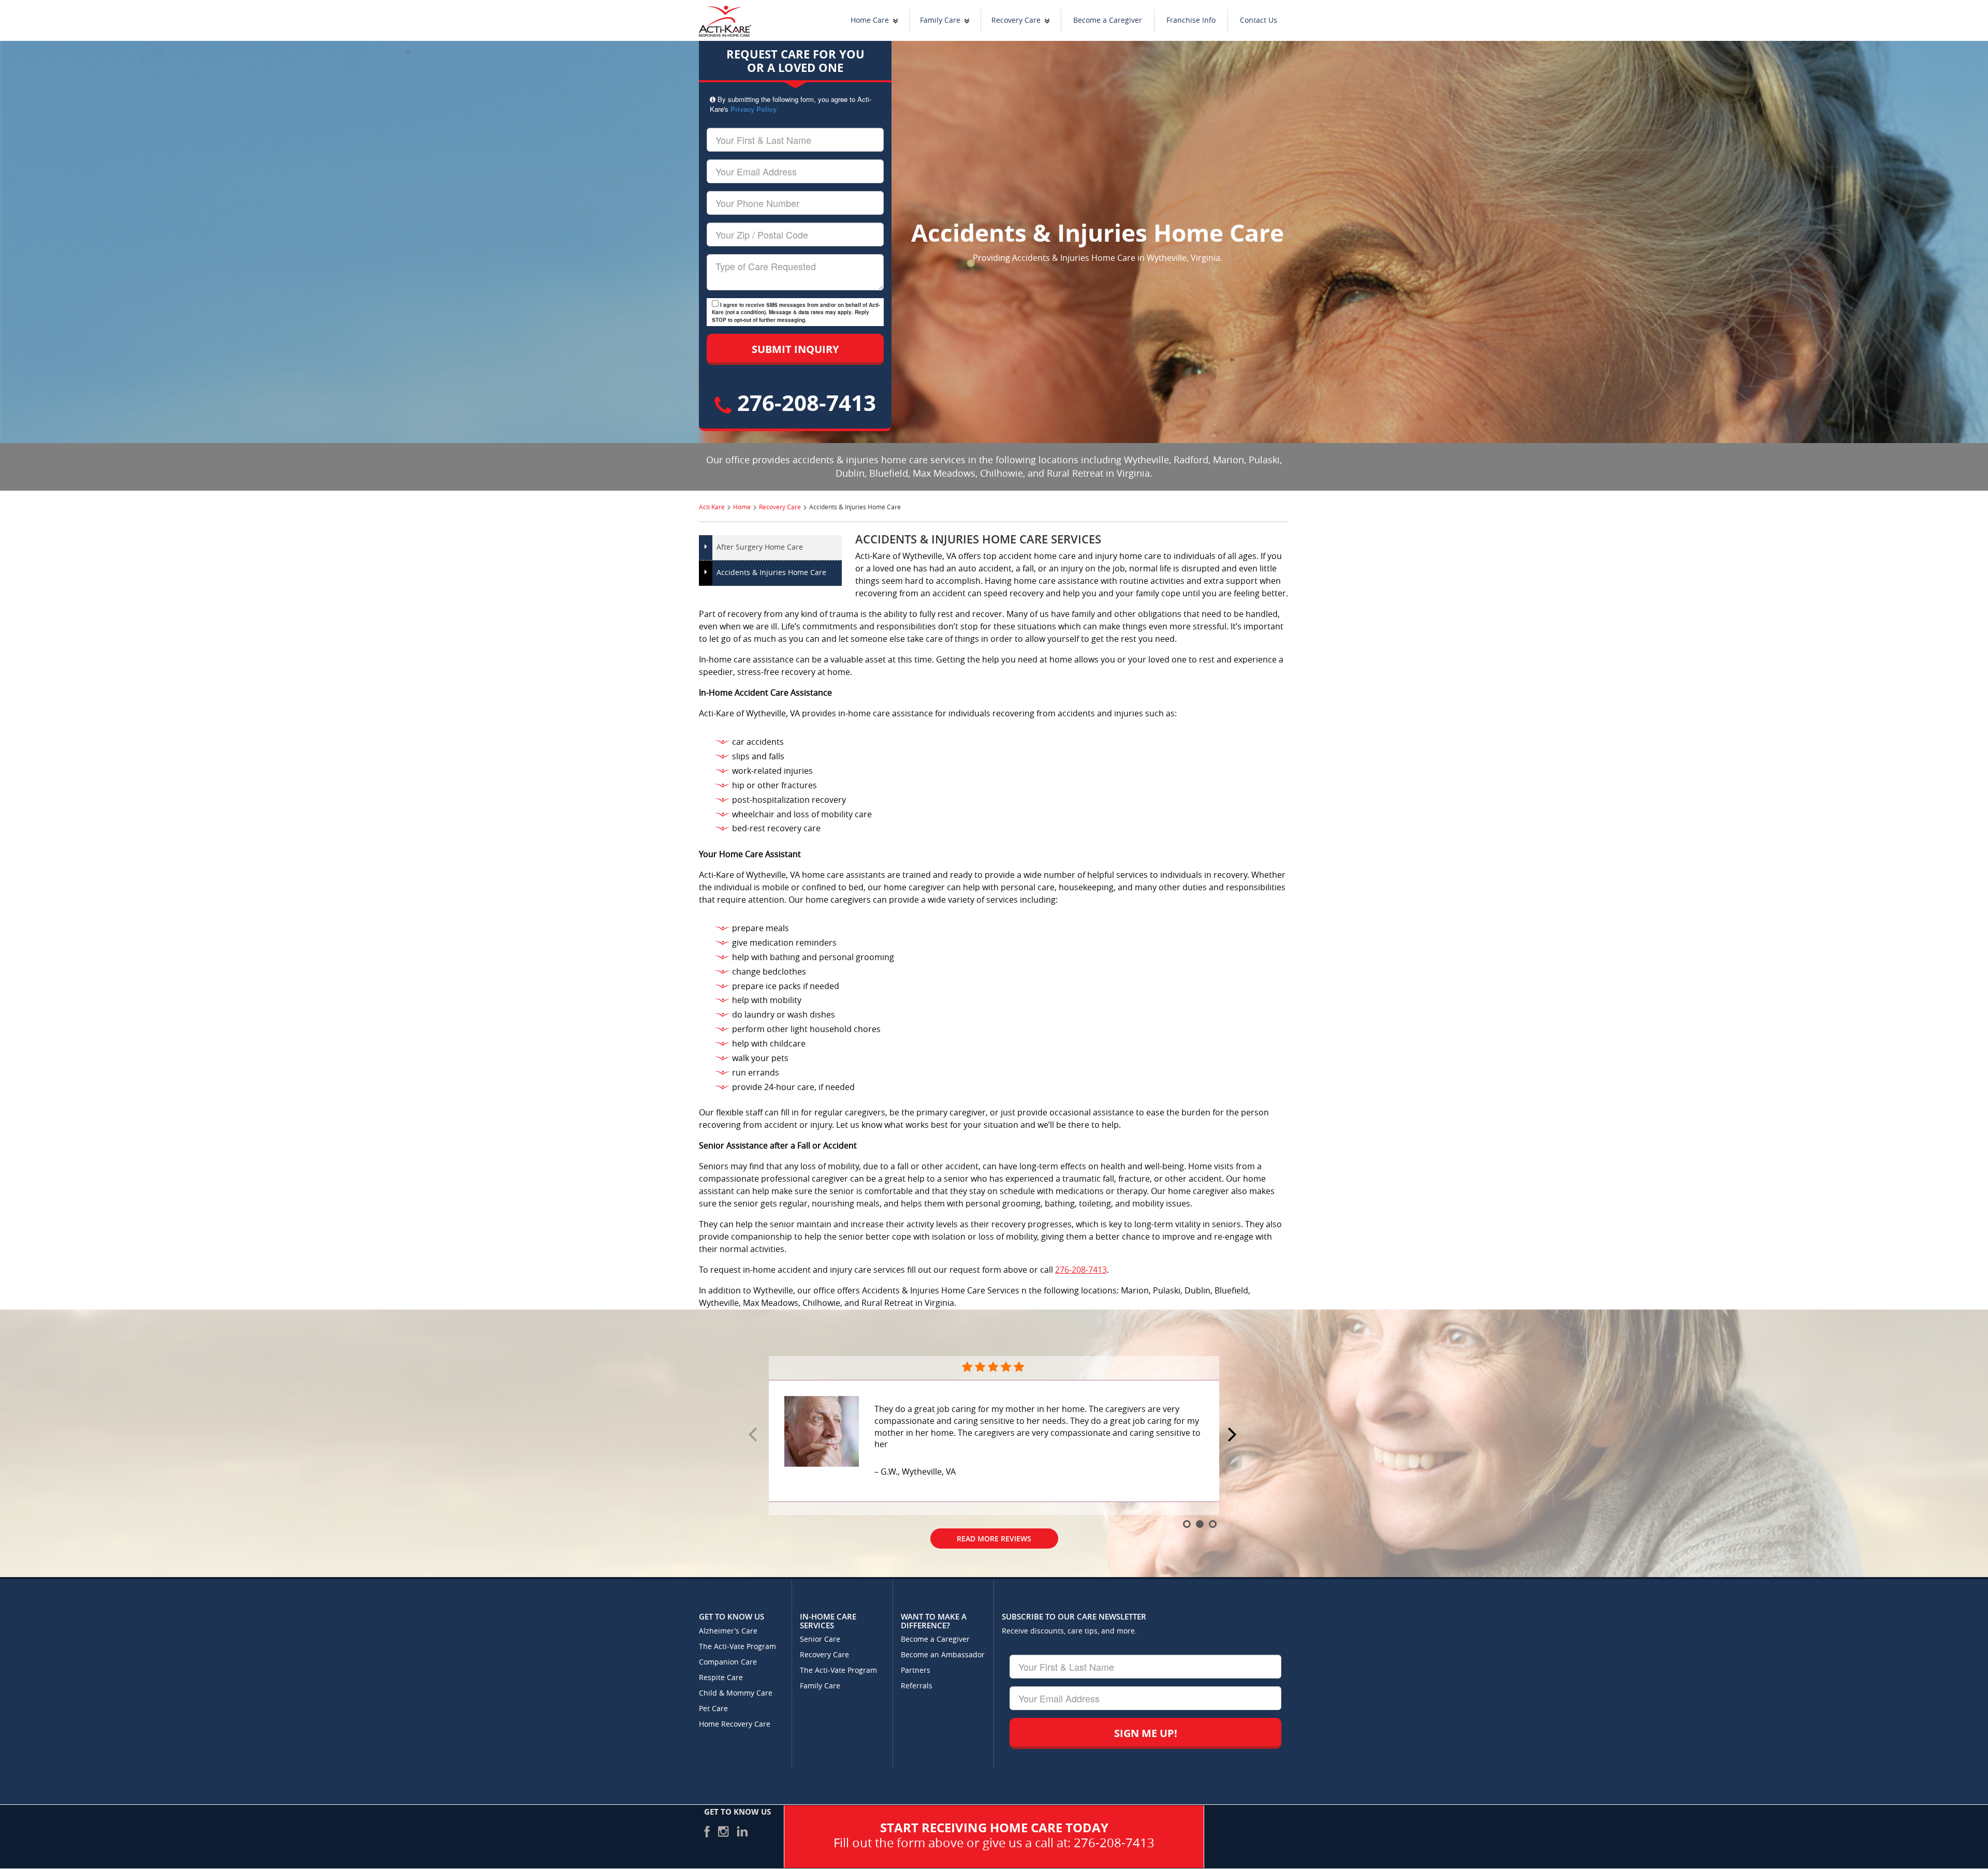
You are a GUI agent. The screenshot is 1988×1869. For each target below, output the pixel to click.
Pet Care (713, 1709)
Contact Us (1259, 20)
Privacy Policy (754, 109)
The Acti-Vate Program (737, 1647)
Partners (916, 1671)
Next (1234, 1435)
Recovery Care (1016, 20)
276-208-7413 (804, 402)
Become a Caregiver (1108, 20)
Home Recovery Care (735, 1724)
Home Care (870, 20)
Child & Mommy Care (736, 1693)
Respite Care (721, 1678)
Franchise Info (1191, 20)
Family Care (940, 20)
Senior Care (820, 1639)
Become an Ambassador (943, 1655)
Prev (754, 1435)
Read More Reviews (994, 1520)
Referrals (917, 1686)
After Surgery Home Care (760, 547)
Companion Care (728, 1662)
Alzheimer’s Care (728, 1631)
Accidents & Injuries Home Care (771, 573)
